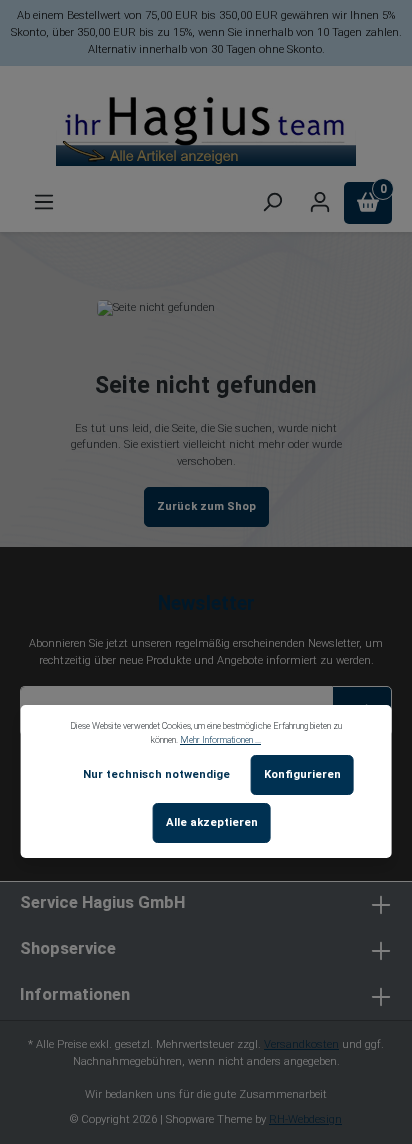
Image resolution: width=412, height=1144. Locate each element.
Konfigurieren (302, 774)
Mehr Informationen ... (220, 740)
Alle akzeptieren (212, 822)
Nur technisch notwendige (156, 774)
